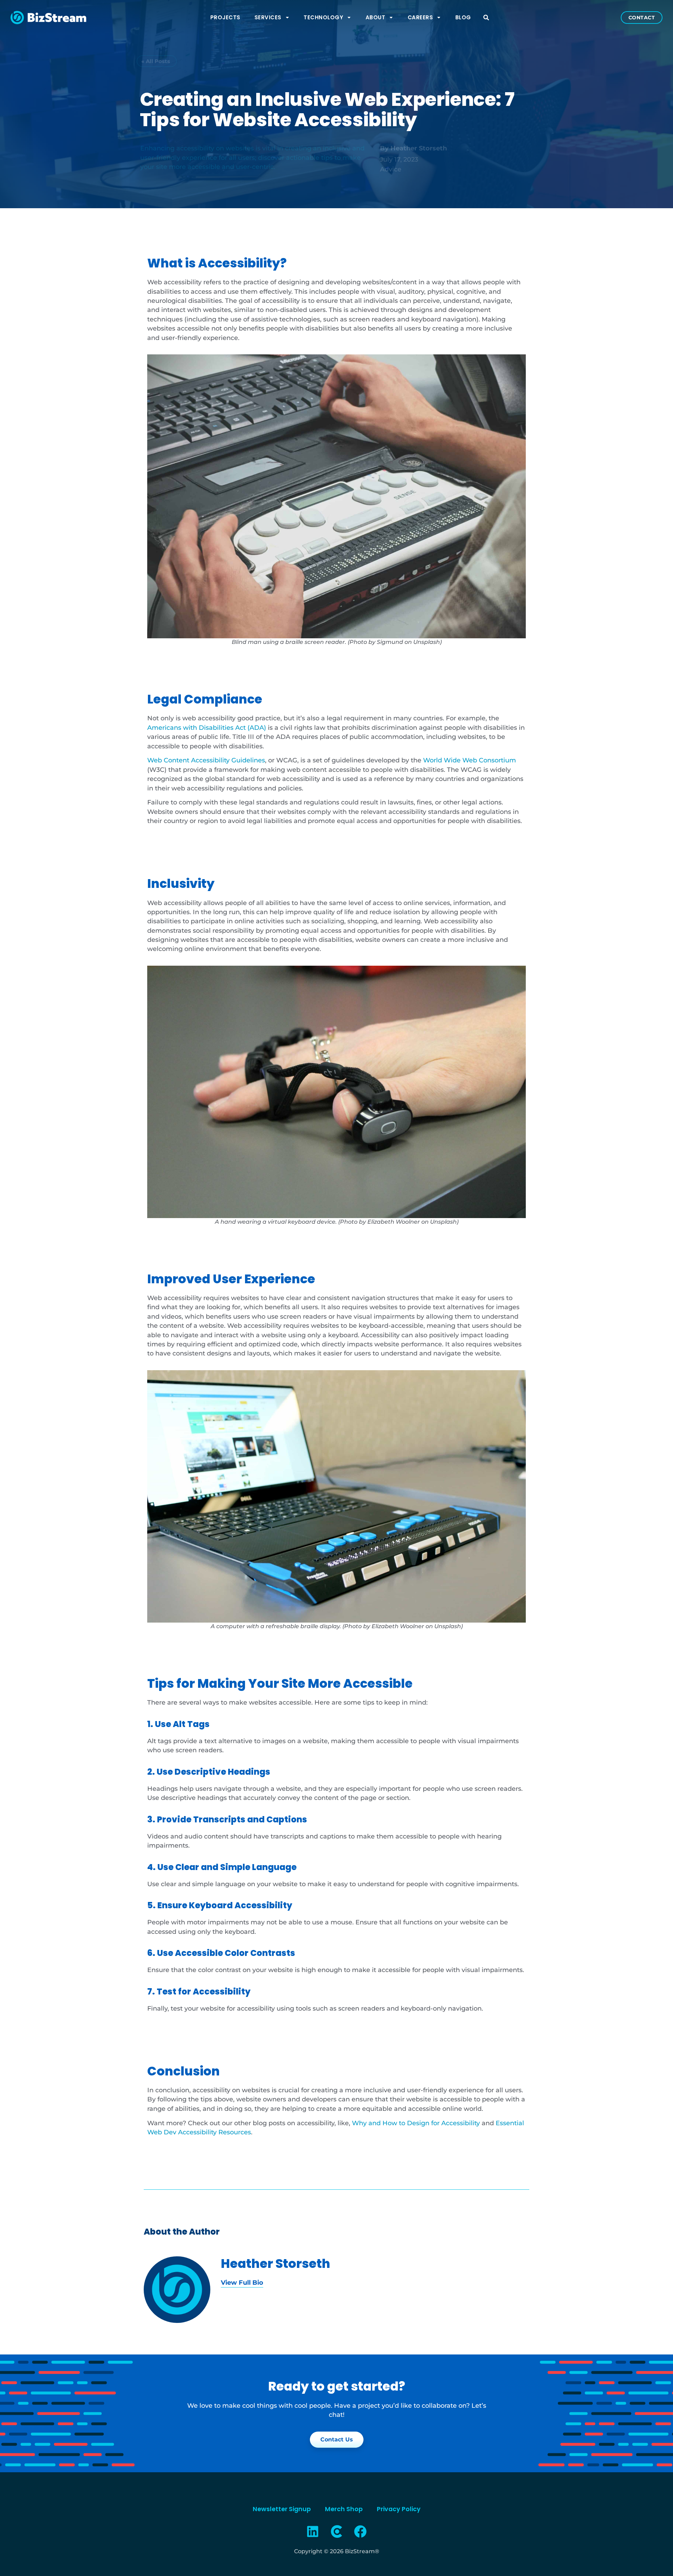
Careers (420, 17)
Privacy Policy (399, 2509)
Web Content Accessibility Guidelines (206, 760)
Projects (225, 17)
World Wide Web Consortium (470, 760)
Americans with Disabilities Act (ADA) (207, 728)
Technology (323, 17)
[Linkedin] (313, 2531)
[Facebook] (360, 2531)
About (376, 17)
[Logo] (336, 2531)
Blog (463, 17)
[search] (486, 18)
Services (268, 17)
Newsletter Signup (282, 2509)
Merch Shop (344, 2509)
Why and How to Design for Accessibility (416, 2123)
